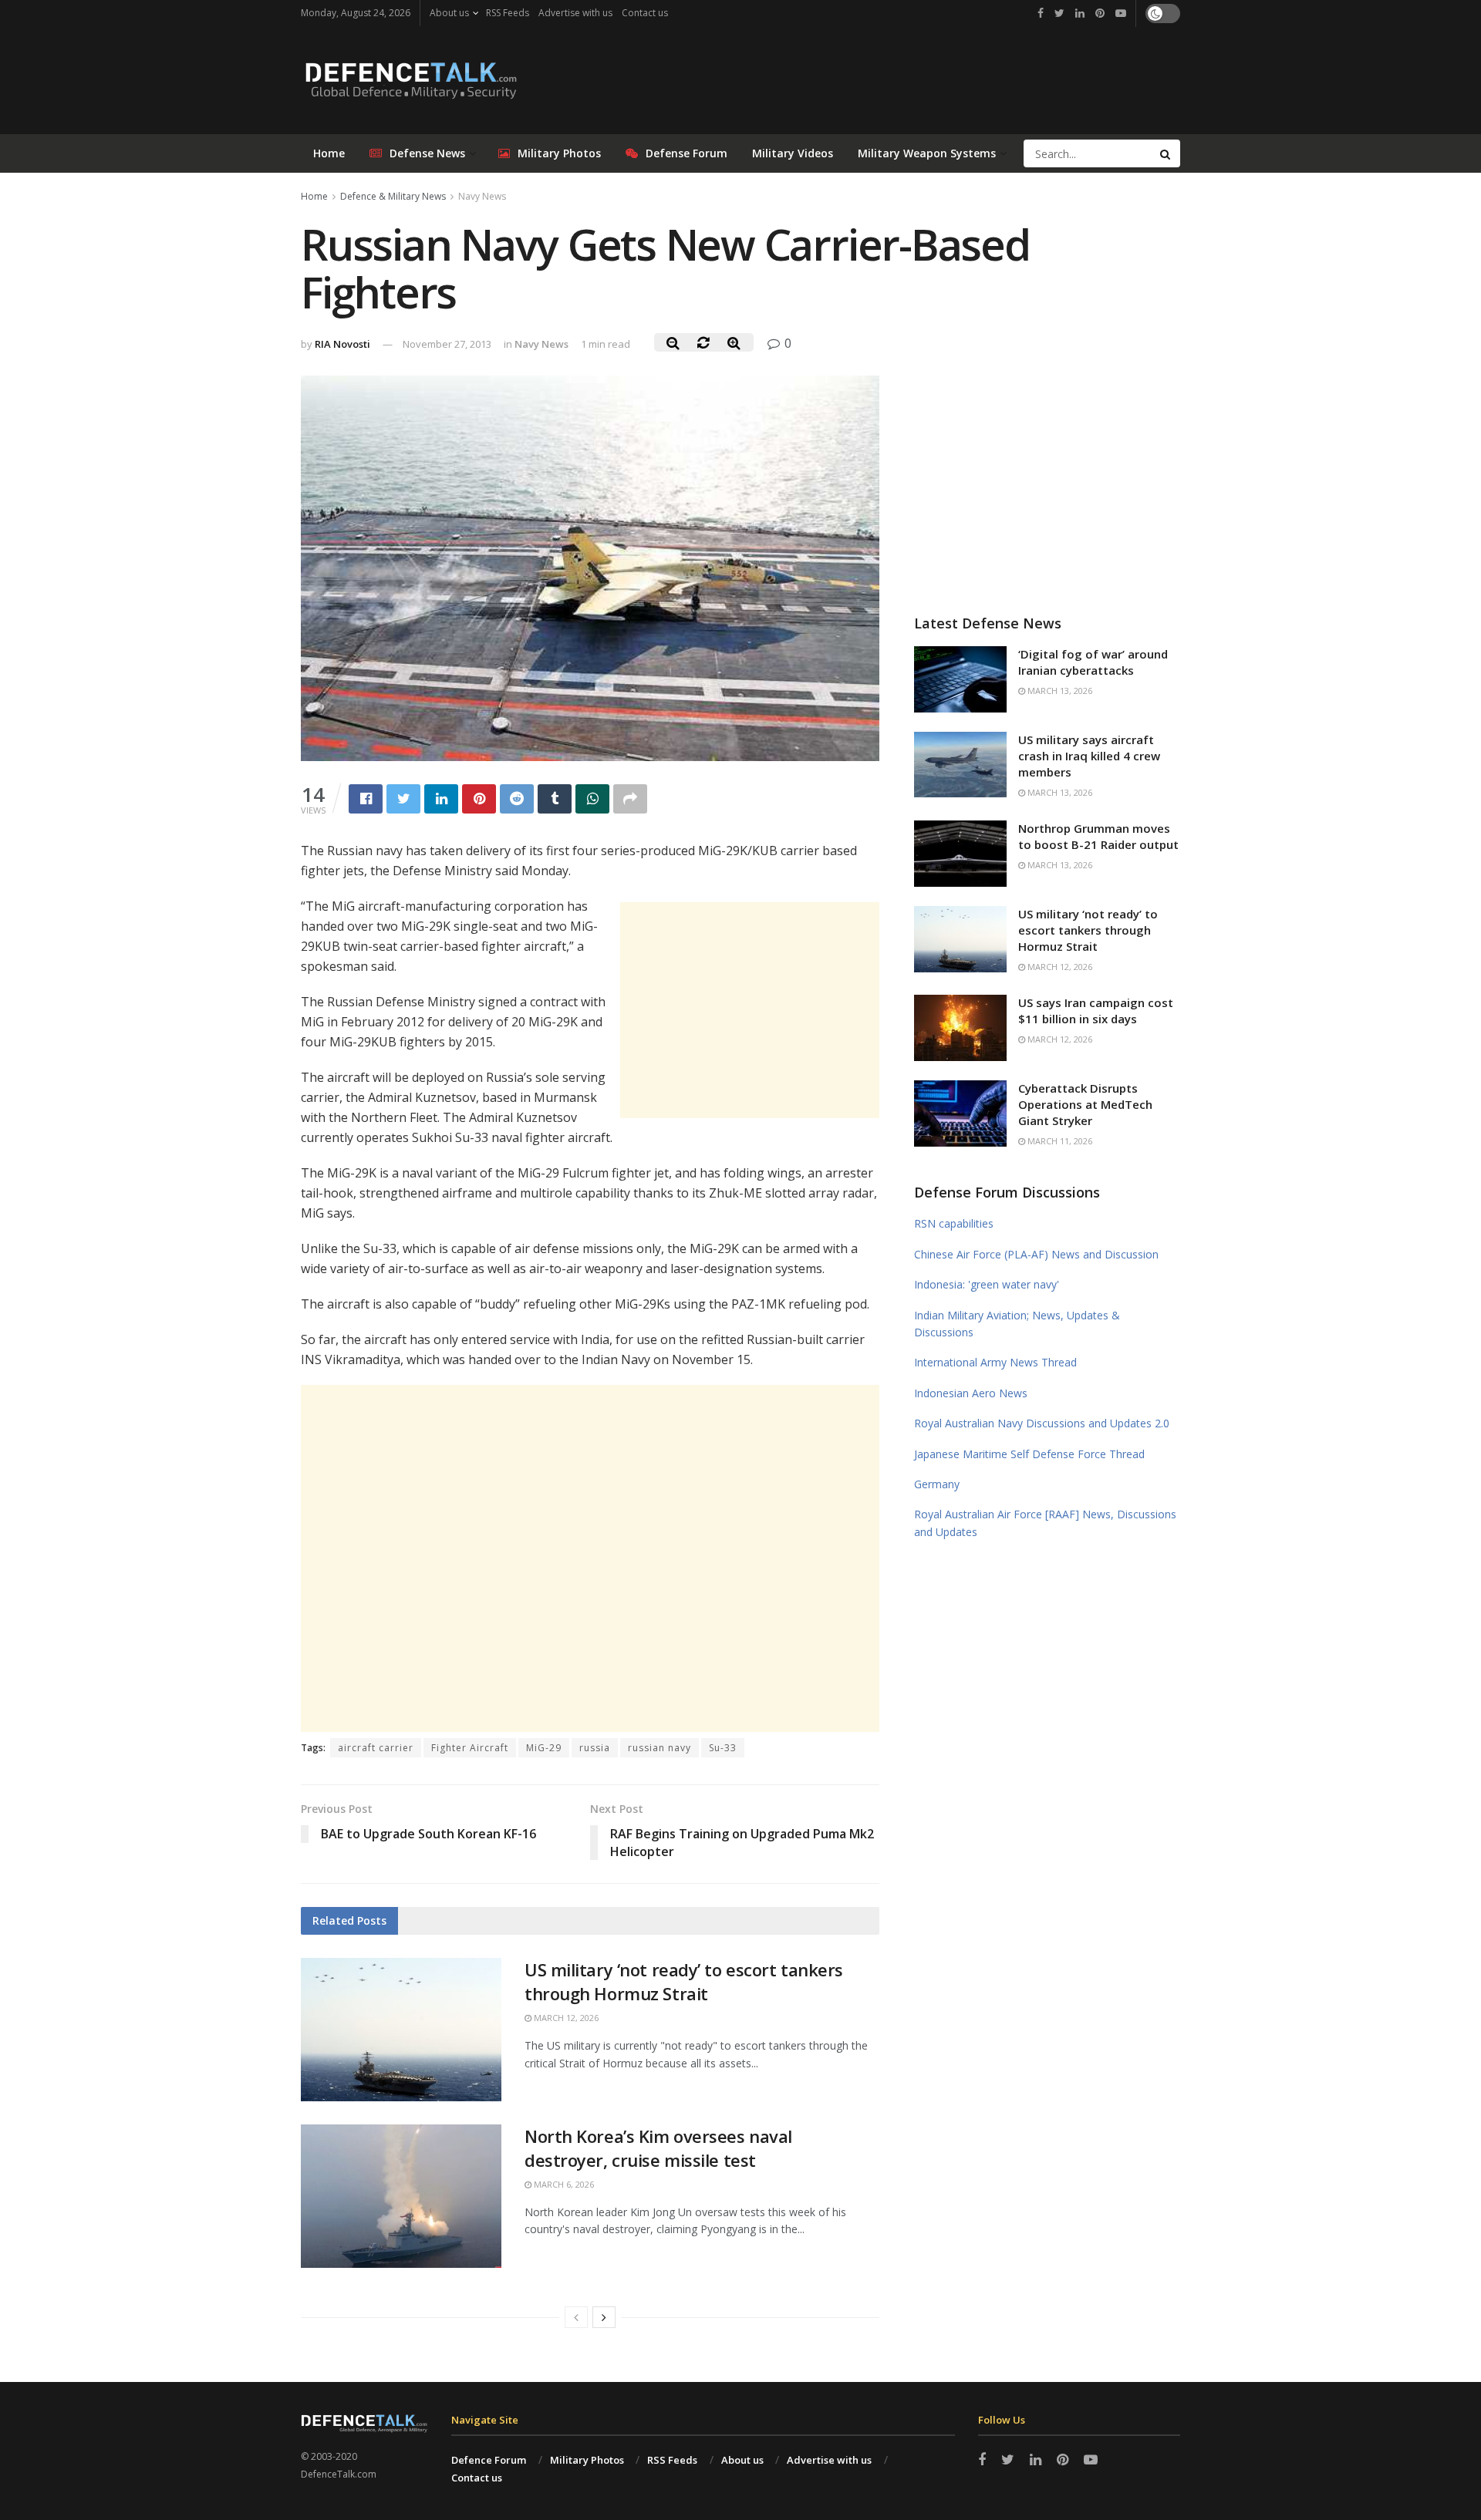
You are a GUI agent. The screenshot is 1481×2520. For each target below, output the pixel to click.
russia (595, 1748)
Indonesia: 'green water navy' (987, 1284)
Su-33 (723, 1748)
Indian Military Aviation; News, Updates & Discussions (1017, 1324)
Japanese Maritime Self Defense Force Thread (1029, 1454)
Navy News (482, 196)
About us (449, 13)
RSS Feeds (508, 13)
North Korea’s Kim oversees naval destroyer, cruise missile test (658, 2148)
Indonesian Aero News (971, 1393)
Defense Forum (687, 153)
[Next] (604, 2317)
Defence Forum (489, 2460)
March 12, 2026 (565, 2018)
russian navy (660, 1748)
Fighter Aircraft (470, 1748)
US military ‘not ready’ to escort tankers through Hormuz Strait (684, 1981)
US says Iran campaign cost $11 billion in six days (1096, 1011)
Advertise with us (575, 13)
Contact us (645, 13)
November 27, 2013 (447, 344)
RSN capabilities (954, 1223)
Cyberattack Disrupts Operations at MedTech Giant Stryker (1085, 1104)
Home (329, 153)
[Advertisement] (750, 1010)
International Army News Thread (995, 1362)
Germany (937, 1484)
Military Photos (559, 153)
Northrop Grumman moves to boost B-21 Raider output (1098, 836)
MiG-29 (544, 1748)
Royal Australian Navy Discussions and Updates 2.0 (1042, 1423)
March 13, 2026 (1059, 691)
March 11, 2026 (1059, 1141)
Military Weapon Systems (927, 153)
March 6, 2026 (563, 2184)
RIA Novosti (342, 344)
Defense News (427, 153)
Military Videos (793, 153)
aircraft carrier (376, 1748)
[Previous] (576, 2317)
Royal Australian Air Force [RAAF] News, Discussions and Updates (1045, 1523)
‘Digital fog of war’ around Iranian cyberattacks (1093, 662)
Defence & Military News (393, 196)
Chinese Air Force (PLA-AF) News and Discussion (1036, 1254)
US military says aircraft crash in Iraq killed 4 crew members (1089, 756)
